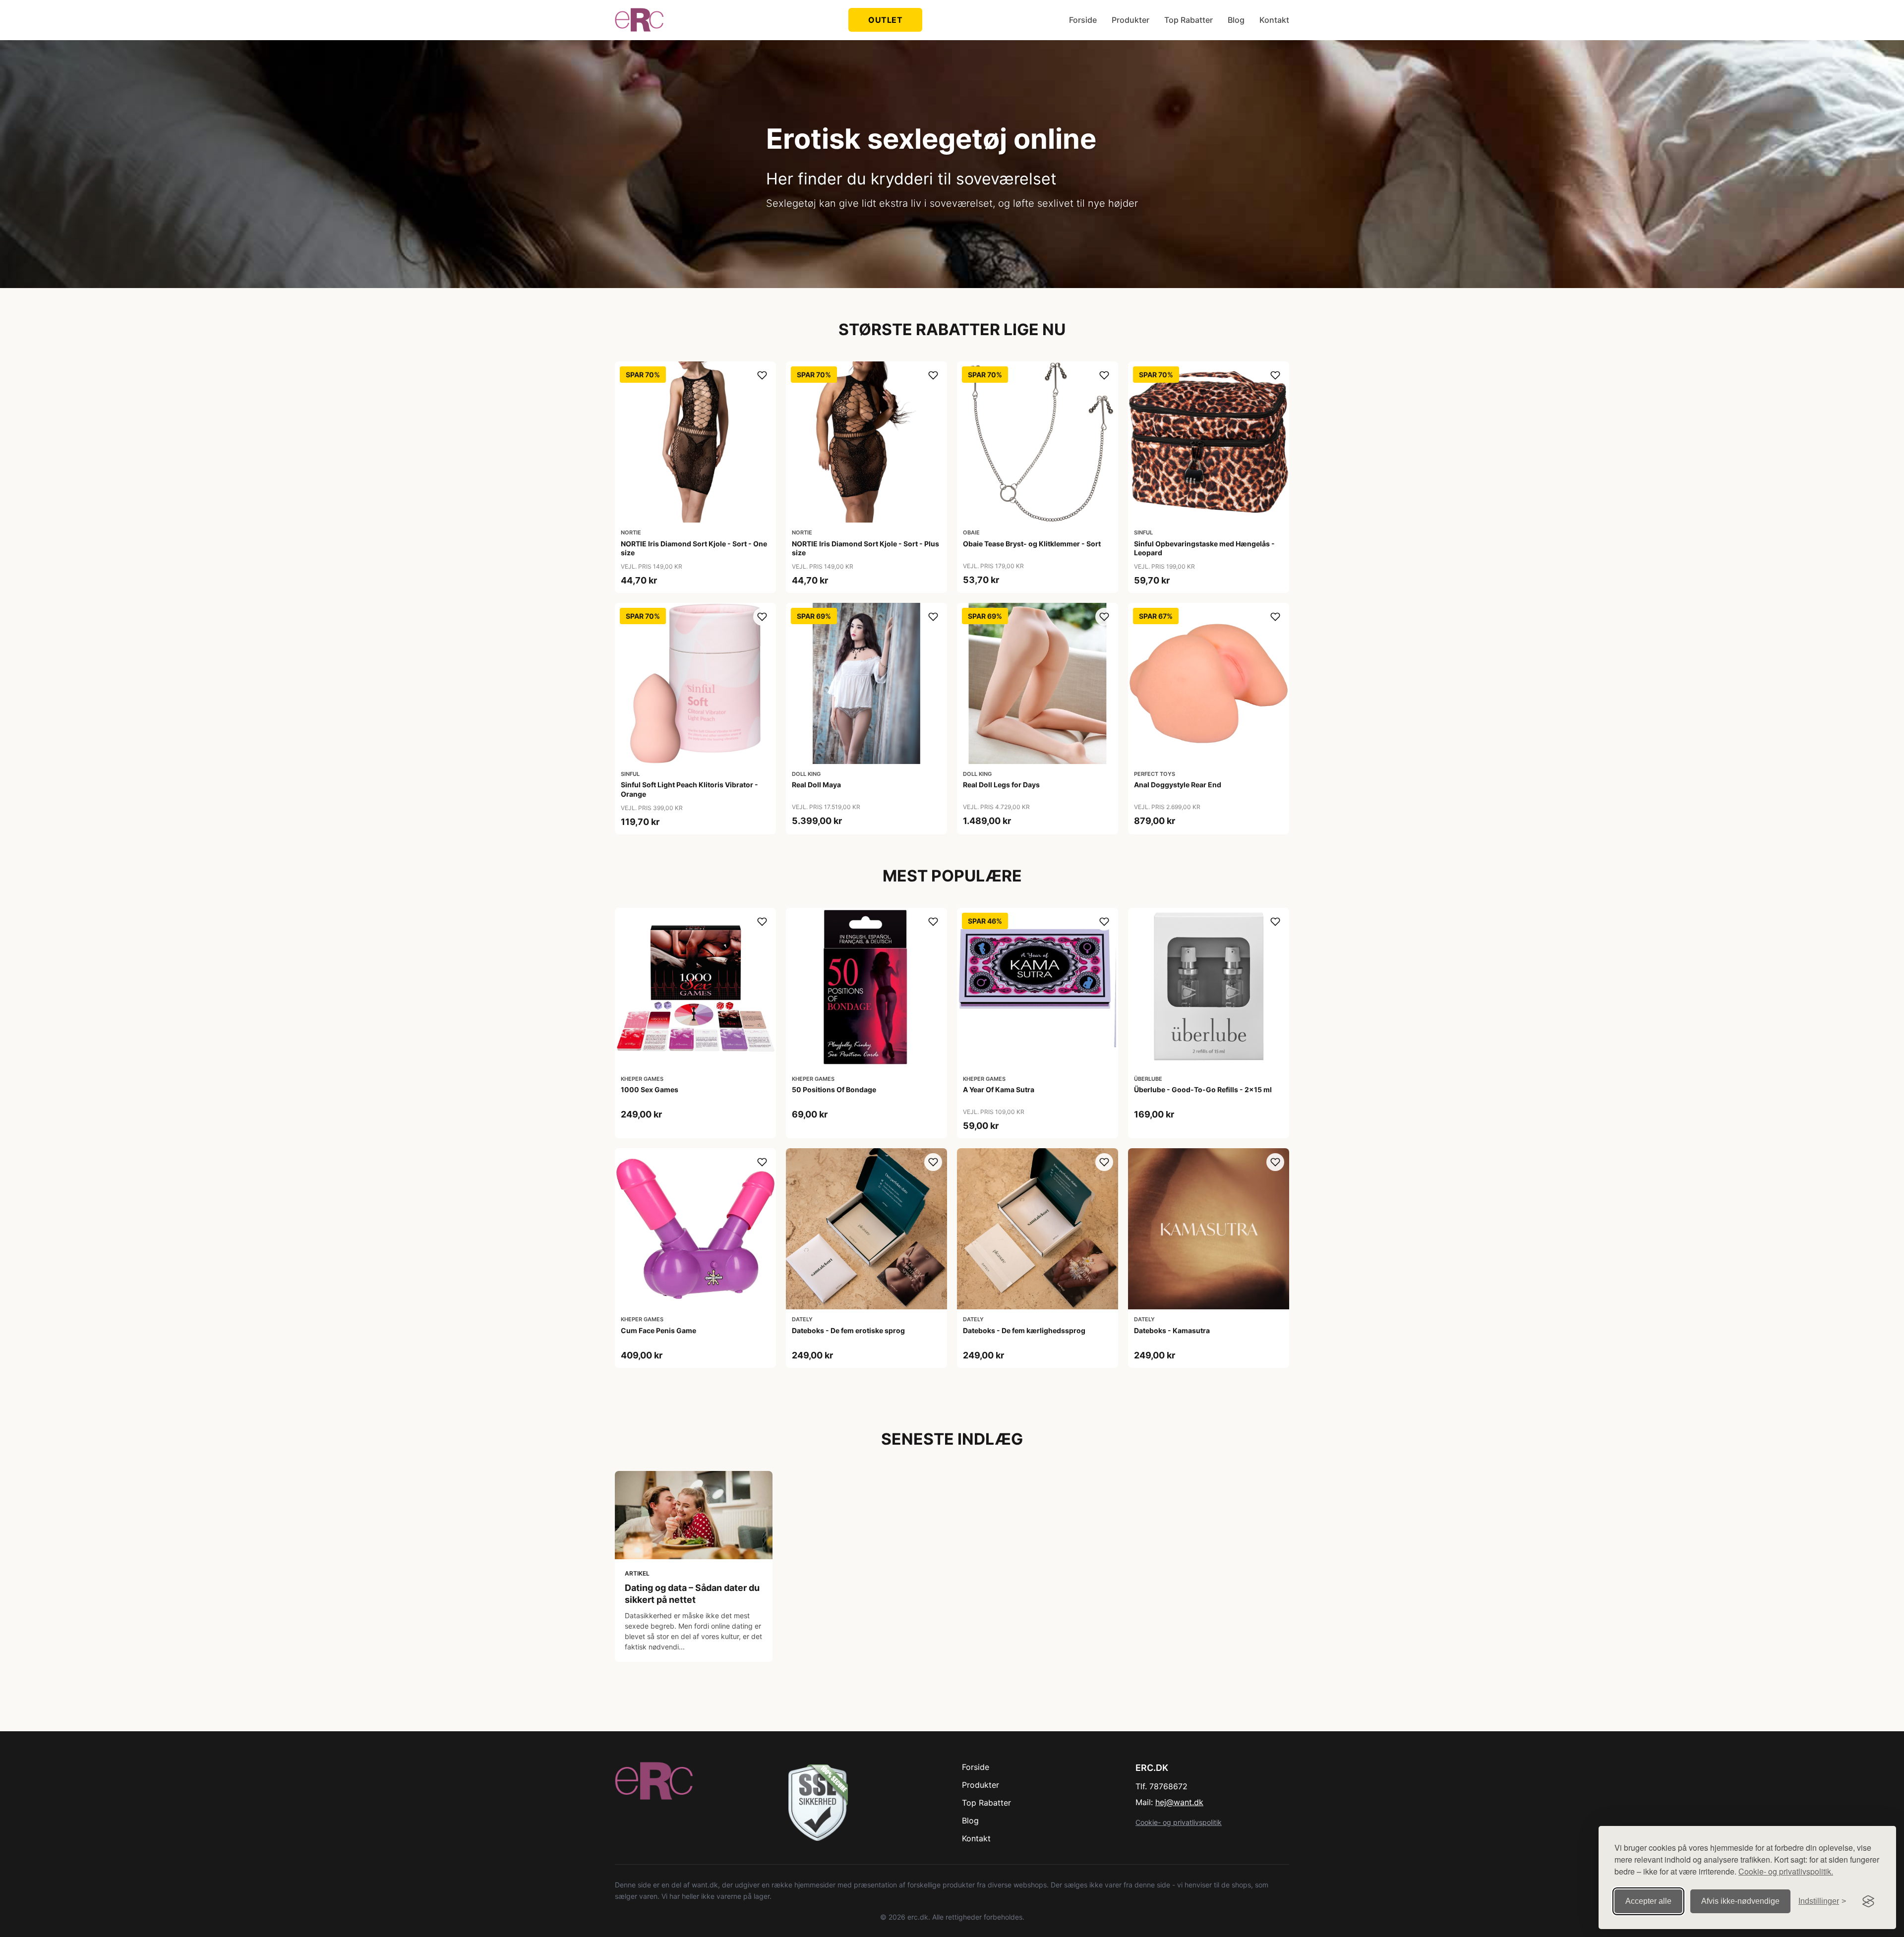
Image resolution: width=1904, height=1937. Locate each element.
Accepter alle (1648, 1901)
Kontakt (1274, 20)
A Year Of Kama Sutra (999, 1089)
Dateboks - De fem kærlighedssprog (1024, 1330)
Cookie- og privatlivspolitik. (1786, 1871)
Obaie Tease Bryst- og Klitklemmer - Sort (1032, 544)
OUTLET (885, 20)
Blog (1236, 20)
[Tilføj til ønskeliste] (762, 375)
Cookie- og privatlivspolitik (1179, 1822)
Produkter (1130, 20)
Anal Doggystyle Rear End (1178, 785)
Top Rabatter (1189, 20)
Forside (1083, 20)
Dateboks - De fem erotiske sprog (848, 1330)
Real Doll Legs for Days (1001, 785)
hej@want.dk (1179, 1802)
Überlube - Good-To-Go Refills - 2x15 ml (1203, 1089)
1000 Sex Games (650, 1089)
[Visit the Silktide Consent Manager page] (1868, 1901)
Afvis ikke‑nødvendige (1740, 1901)
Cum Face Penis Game (658, 1330)
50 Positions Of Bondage (834, 1089)
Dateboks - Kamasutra (1172, 1330)
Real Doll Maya (816, 785)
